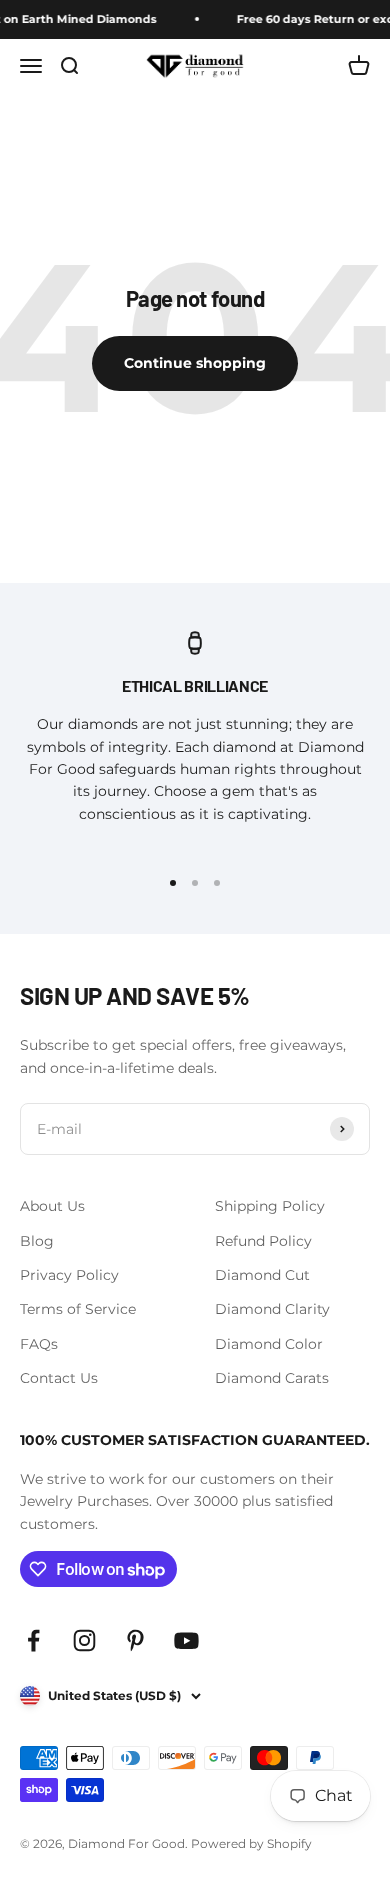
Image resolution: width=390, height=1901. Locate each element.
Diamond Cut (262, 1275)
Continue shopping (195, 363)
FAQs (39, 1344)
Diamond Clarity (272, 1309)
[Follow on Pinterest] (135, 1640)
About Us (52, 1206)
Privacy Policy (69, 1275)
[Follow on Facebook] (33, 1640)
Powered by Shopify (251, 1843)
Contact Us (59, 1378)
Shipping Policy (270, 1206)
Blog (37, 1241)
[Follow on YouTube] (186, 1640)
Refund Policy (263, 1241)
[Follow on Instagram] (84, 1640)
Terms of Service (78, 1309)
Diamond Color (269, 1344)
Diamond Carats (272, 1378)
